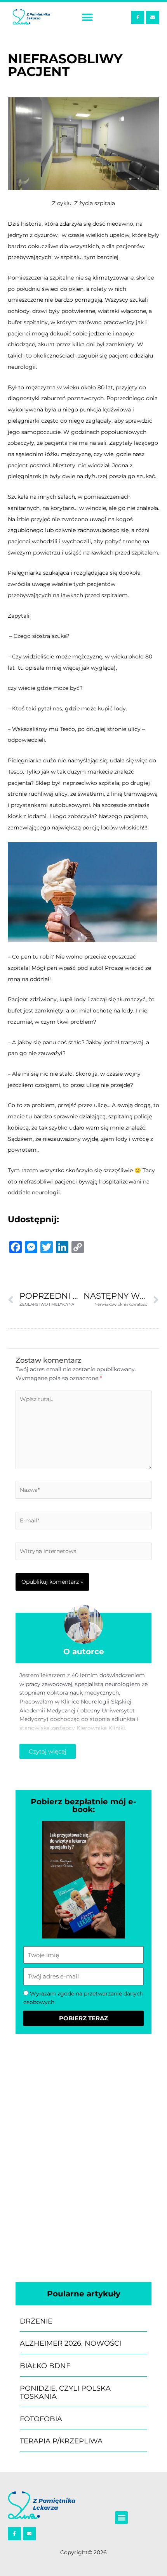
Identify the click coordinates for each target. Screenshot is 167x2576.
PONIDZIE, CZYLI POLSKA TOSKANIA (65, 2393)
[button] (87, 18)
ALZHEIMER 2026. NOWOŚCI (70, 2343)
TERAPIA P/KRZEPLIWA (61, 2441)
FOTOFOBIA (41, 2419)
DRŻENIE (36, 2321)
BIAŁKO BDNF (45, 2366)
